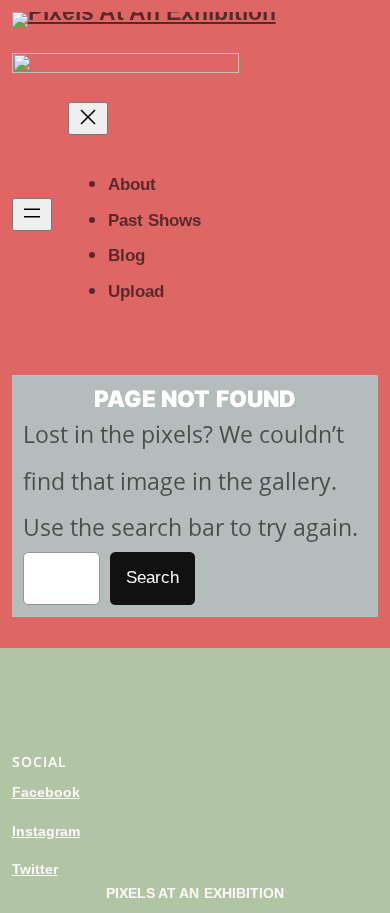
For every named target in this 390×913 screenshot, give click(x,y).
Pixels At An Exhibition (195, 893)
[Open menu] (32, 214)
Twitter (35, 869)
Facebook (46, 792)
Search (152, 577)
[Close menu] (88, 118)
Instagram (46, 831)
